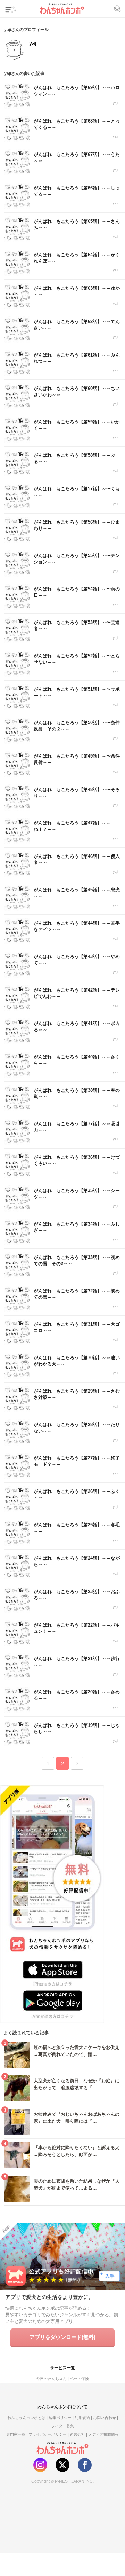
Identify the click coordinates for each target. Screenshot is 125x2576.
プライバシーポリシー (48, 2434)
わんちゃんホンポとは (26, 2418)
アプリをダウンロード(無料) (62, 2337)
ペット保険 (79, 2379)
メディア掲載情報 (103, 2434)
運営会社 (77, 2434)
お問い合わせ (105, 2418)
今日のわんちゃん (51, 2379)
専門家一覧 (16, 2434)
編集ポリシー (60, 2418)
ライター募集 (62, 2426)
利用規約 (82, 2418)
